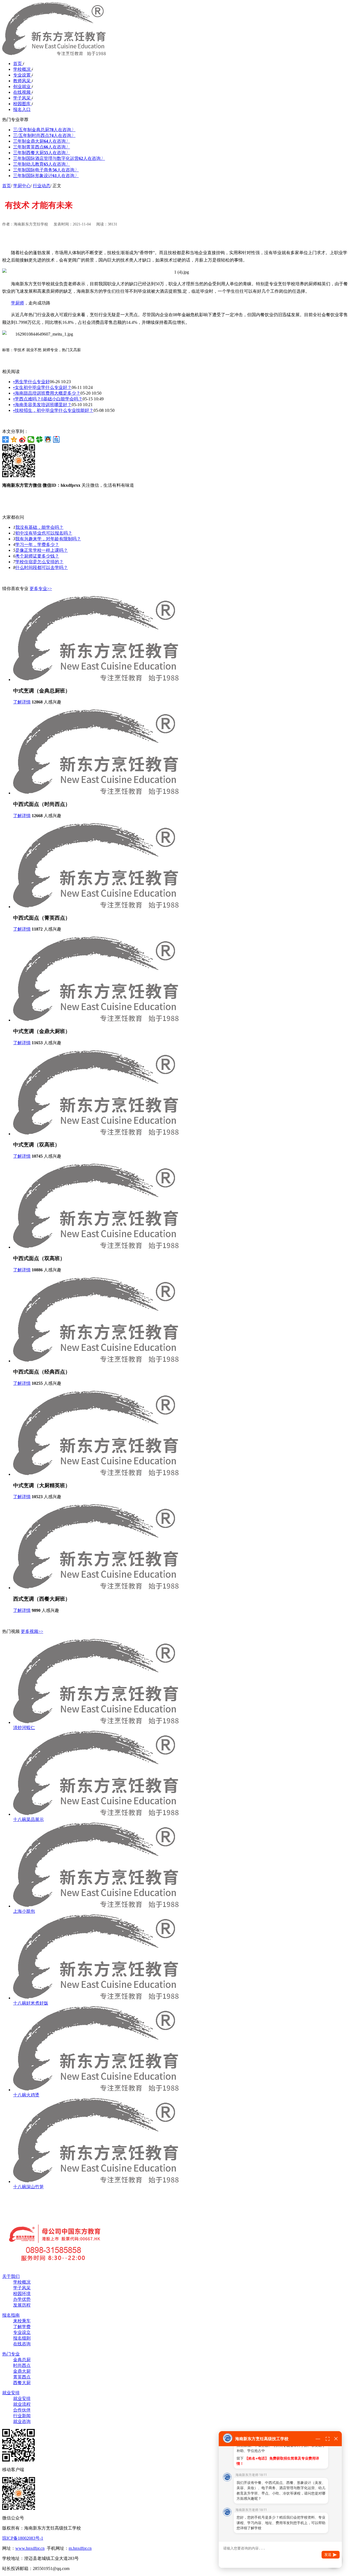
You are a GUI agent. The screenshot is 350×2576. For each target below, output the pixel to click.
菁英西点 (22, 2377)
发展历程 (22, 2305)
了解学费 (22, 2327)
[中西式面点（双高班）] (96, 1247)
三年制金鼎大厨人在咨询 (42, 141)
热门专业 (11, 2354)
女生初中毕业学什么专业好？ (42, 387)
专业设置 (22, 75)
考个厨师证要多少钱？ (37, 556)
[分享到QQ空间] (14, 439)
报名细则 (22, 2338)
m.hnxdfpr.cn (80, 2548)
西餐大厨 (22, 2383)
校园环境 (22, 2294)
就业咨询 (22, 2421)
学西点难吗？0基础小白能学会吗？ (48, 399)
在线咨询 (22, 2344)
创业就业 (22, 86)
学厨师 (17, 303)
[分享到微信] (31, 439)
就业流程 (22, 2404)
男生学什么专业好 (31, 382)
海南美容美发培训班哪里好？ (42, 405)
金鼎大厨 (22, 2371)
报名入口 (22, 109)
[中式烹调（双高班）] (96, 1134)
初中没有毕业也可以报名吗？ (44, 533)
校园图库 (22, 104)
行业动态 (42, 186)
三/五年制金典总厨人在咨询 (44, 130)
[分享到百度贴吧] (56, 439)
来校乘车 (22, 2321)
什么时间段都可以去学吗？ (42, 567)
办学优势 (22, 2299)
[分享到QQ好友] (48, 439)
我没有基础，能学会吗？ (39, 527)
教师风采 (22, 81)
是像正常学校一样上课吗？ (42, 550)
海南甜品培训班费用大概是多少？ (47, 393)
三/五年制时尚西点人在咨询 (44, 135)
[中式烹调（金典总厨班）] (96, 680)
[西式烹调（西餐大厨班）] (96, 1588)
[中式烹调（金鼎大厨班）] (96, 1020)
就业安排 (11, 2393)
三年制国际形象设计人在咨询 (46, 176)
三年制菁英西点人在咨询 (42, 147)
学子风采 (22, 98)
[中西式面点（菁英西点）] (96, 907)
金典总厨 (22, 2360)
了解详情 (22, 702)
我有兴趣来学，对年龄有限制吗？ (48, 539)
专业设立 (22, 2332)
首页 (18, 64)
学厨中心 (22, 186)
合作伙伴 (22, 2410)
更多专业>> (41, 589)
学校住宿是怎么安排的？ (39, 562)
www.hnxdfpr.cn (30, 2548)
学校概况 (22, 69)
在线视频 (22, 92)
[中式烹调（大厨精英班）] (96, 1474)
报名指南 (11, 2315)
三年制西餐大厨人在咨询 (42, 153)
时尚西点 (22, 2365)
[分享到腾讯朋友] (40, 439)
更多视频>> (32, 1631)
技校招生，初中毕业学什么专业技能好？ (53, 410)
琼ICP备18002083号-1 (23, 2538)
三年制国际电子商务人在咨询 (46, 170)
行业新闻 (22, 2416)
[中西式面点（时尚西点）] (96, 793)
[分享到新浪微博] (23, 439)
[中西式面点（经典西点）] (96, 1361)
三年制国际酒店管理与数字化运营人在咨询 (59, 158)
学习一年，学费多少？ (37, 545)
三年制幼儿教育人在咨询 (42, 164)
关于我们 (11, 2276)
